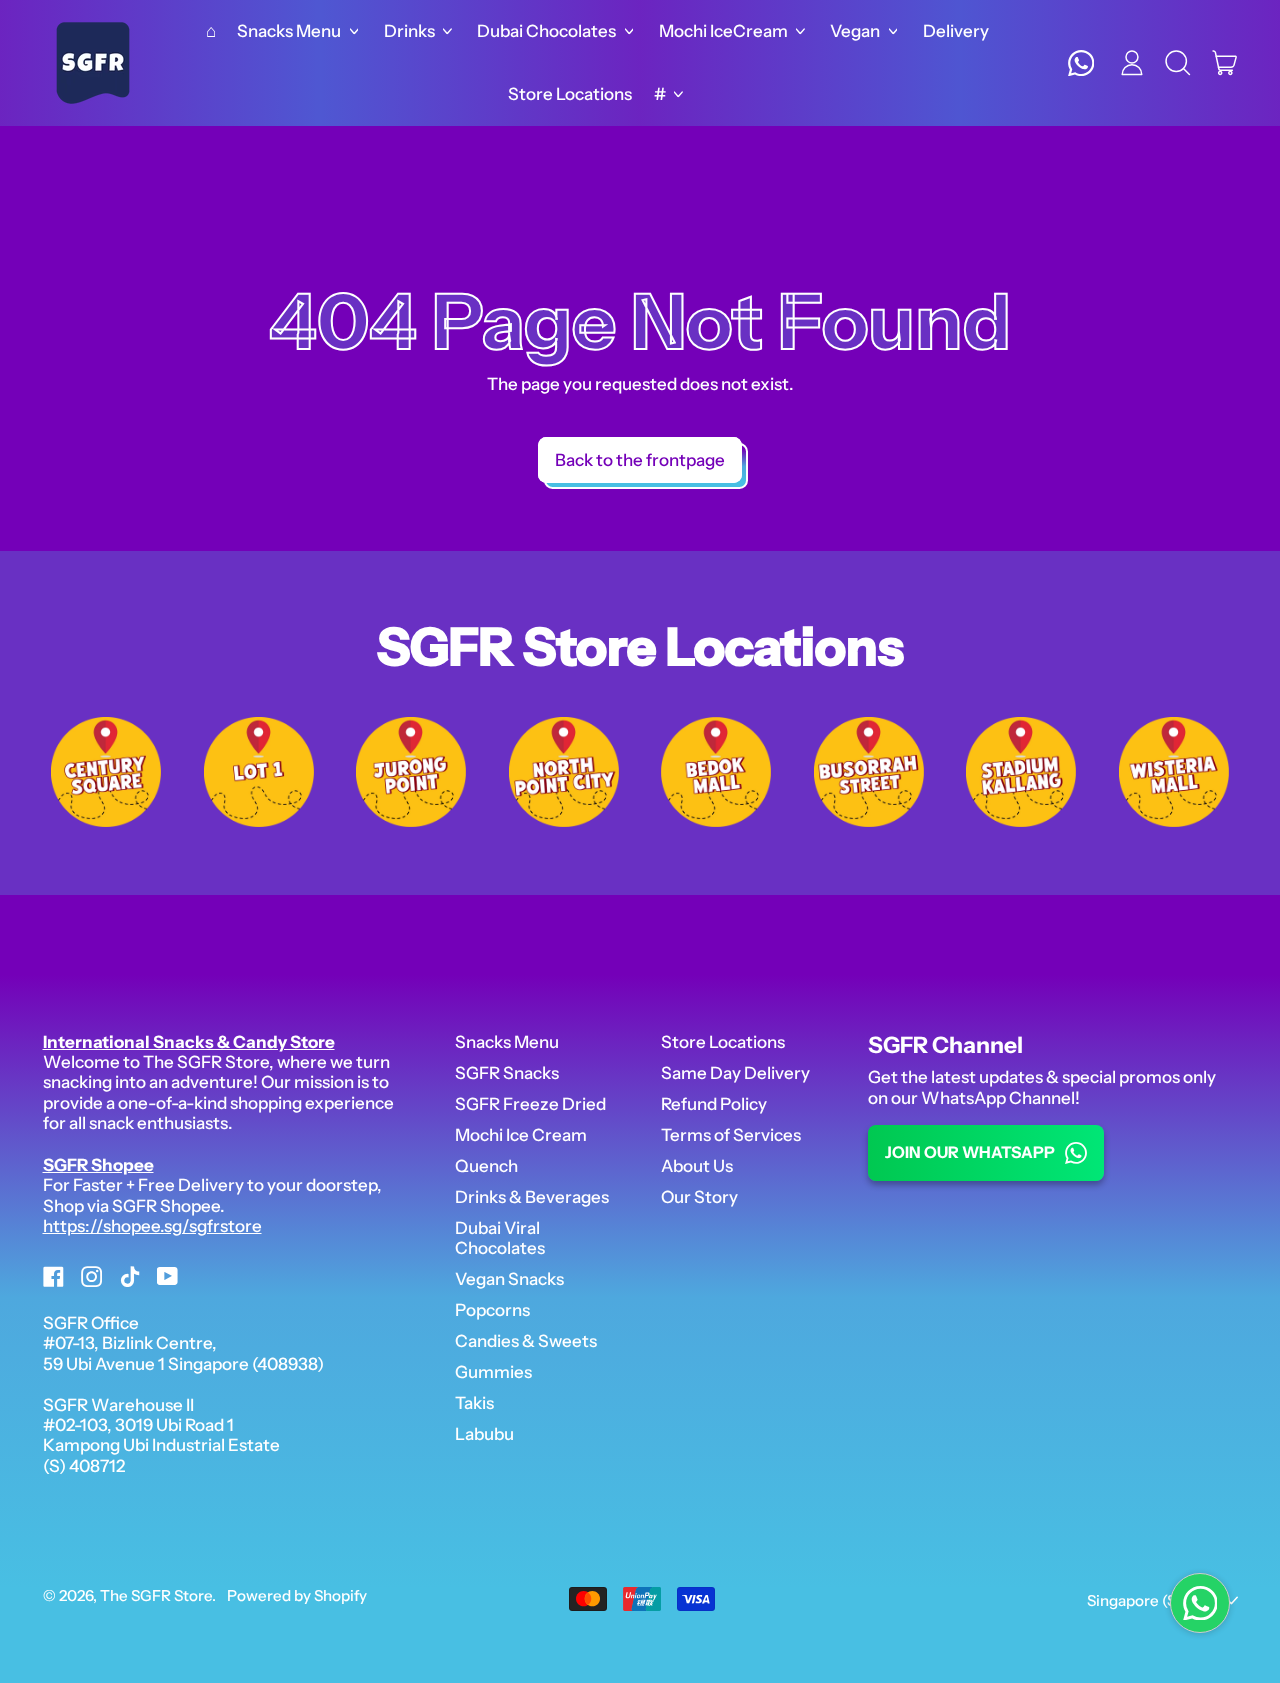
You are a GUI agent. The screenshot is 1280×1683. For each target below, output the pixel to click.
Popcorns (492, 1310)
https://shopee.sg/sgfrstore (152, 1226)
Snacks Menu (507, 1042)
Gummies (493, 1372)
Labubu (484, 1434)
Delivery (956, 31)
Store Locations (570, 94)
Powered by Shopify (297, 1595)
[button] (1178, 63)
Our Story (699, 1197)
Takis (474, 1403)
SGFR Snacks (507, 1073)
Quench (486, 1166)
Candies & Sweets (526, 1341)
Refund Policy (714, 1104)
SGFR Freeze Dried (530, 1104)
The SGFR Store (156, 1595)
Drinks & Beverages (532, 1197)
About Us (697, 1166)
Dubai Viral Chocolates (500, 1238)
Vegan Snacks (509, 1279)
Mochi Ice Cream (521, 1135)
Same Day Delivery (735, 1073)
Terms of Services (731, 1135)
